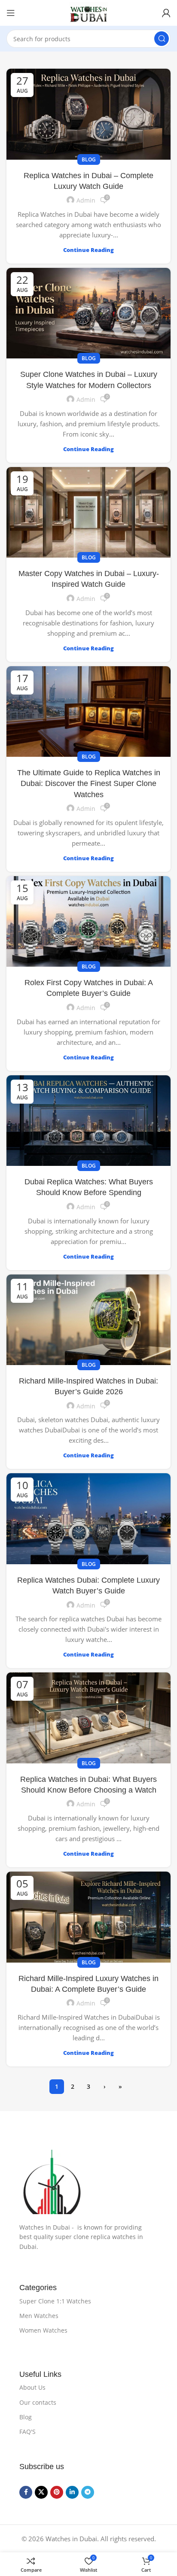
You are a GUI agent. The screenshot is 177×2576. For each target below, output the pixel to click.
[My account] (166, 13)
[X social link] (41, 2492)
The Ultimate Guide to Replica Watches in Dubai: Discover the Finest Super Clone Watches (89, 783)
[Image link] (88, 2182)
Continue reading (88, 250)
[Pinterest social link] (57, 2492)
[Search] (162, 39)
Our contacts (38, 2402)
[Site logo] (88, 13)
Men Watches (39, 2316)
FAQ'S (27, 2432)
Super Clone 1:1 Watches (55, 2301)
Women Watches (43, 2330)
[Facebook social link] (26, 2492)
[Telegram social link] (88, 2492)
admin (86, 200)
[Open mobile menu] (11, 13)
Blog (89, 159)
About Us (32, 2387)
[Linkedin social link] (72, 2492)
